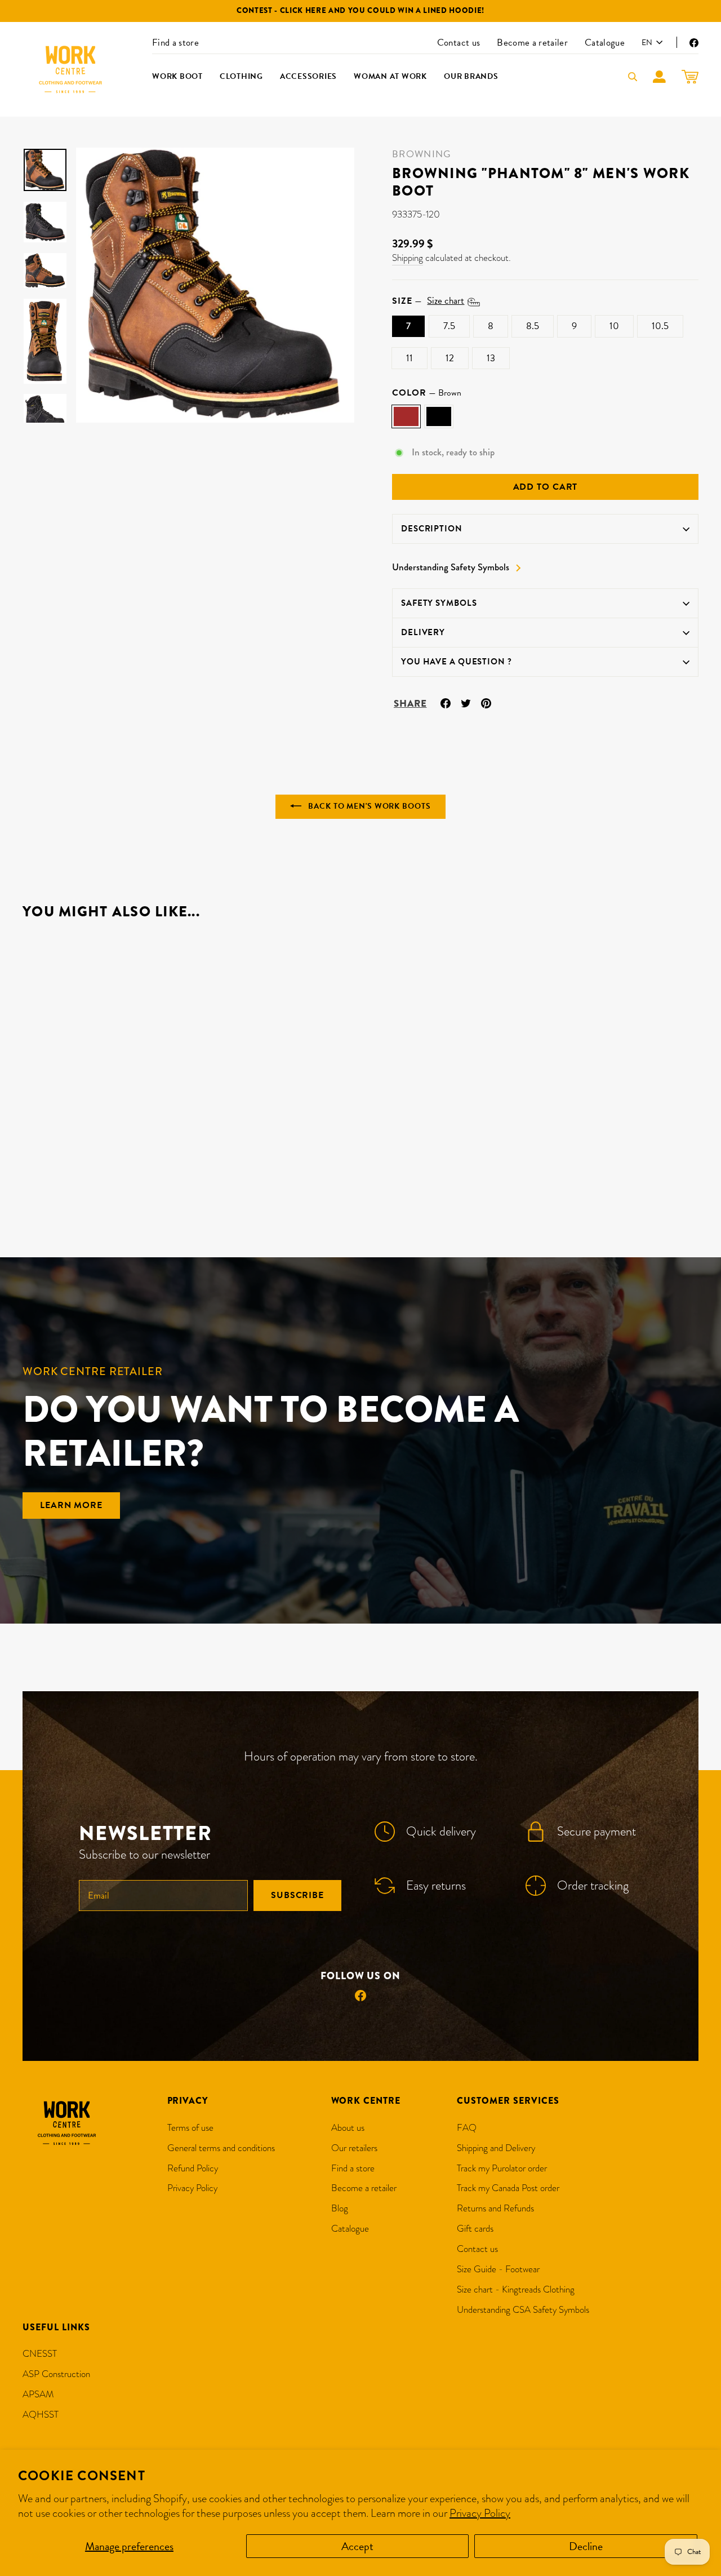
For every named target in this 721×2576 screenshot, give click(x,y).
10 (614, 326)
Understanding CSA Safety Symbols (523, 2310)
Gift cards (475, 2229)
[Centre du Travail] (70, 69)
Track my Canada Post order (508, 2188)
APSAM (38, 2394)
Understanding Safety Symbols (451, 567)
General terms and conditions (221, 2148)
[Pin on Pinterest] (486, 702)
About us (348, 2128)
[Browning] (30, 1176)
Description (432, 529)
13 (491, 358)
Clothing (241, 76)
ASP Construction (56, 2374)
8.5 (533, 326)
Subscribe (297, 1895)
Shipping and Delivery (496, 2148)
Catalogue (605, 43)
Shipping (408, 258)
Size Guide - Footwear (498, 2269)
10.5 (660, 326)
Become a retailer (532, 43)
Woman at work (390, 76)
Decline (586, 2546)
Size (428, 301)
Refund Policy (193, 2168)
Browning (422, 154)
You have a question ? (457, 662)
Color (427, 393)
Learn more (71, 1505)
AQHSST (41, 2415)
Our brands (471, 76)
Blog (340, 2208)
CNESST (40, 2354)
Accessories (308, 76)
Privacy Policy (480, 2513)
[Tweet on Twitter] (466, 702)
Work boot (177, 76)
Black (439, 416)
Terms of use (190, 2128)
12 (450, 358)
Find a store (175, 43)
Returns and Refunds (495, 2208)
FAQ (467, 2128)
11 (410, 358)
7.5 (449, 326)
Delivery (423, 632)
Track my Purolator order (502, 2168)
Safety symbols (439, 603)
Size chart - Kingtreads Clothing (516, 2289)
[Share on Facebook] (446, 702)
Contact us (459, 43)
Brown (406, 416)
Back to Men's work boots (368, 806)
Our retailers (354, 2148)
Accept (357, 2546)
